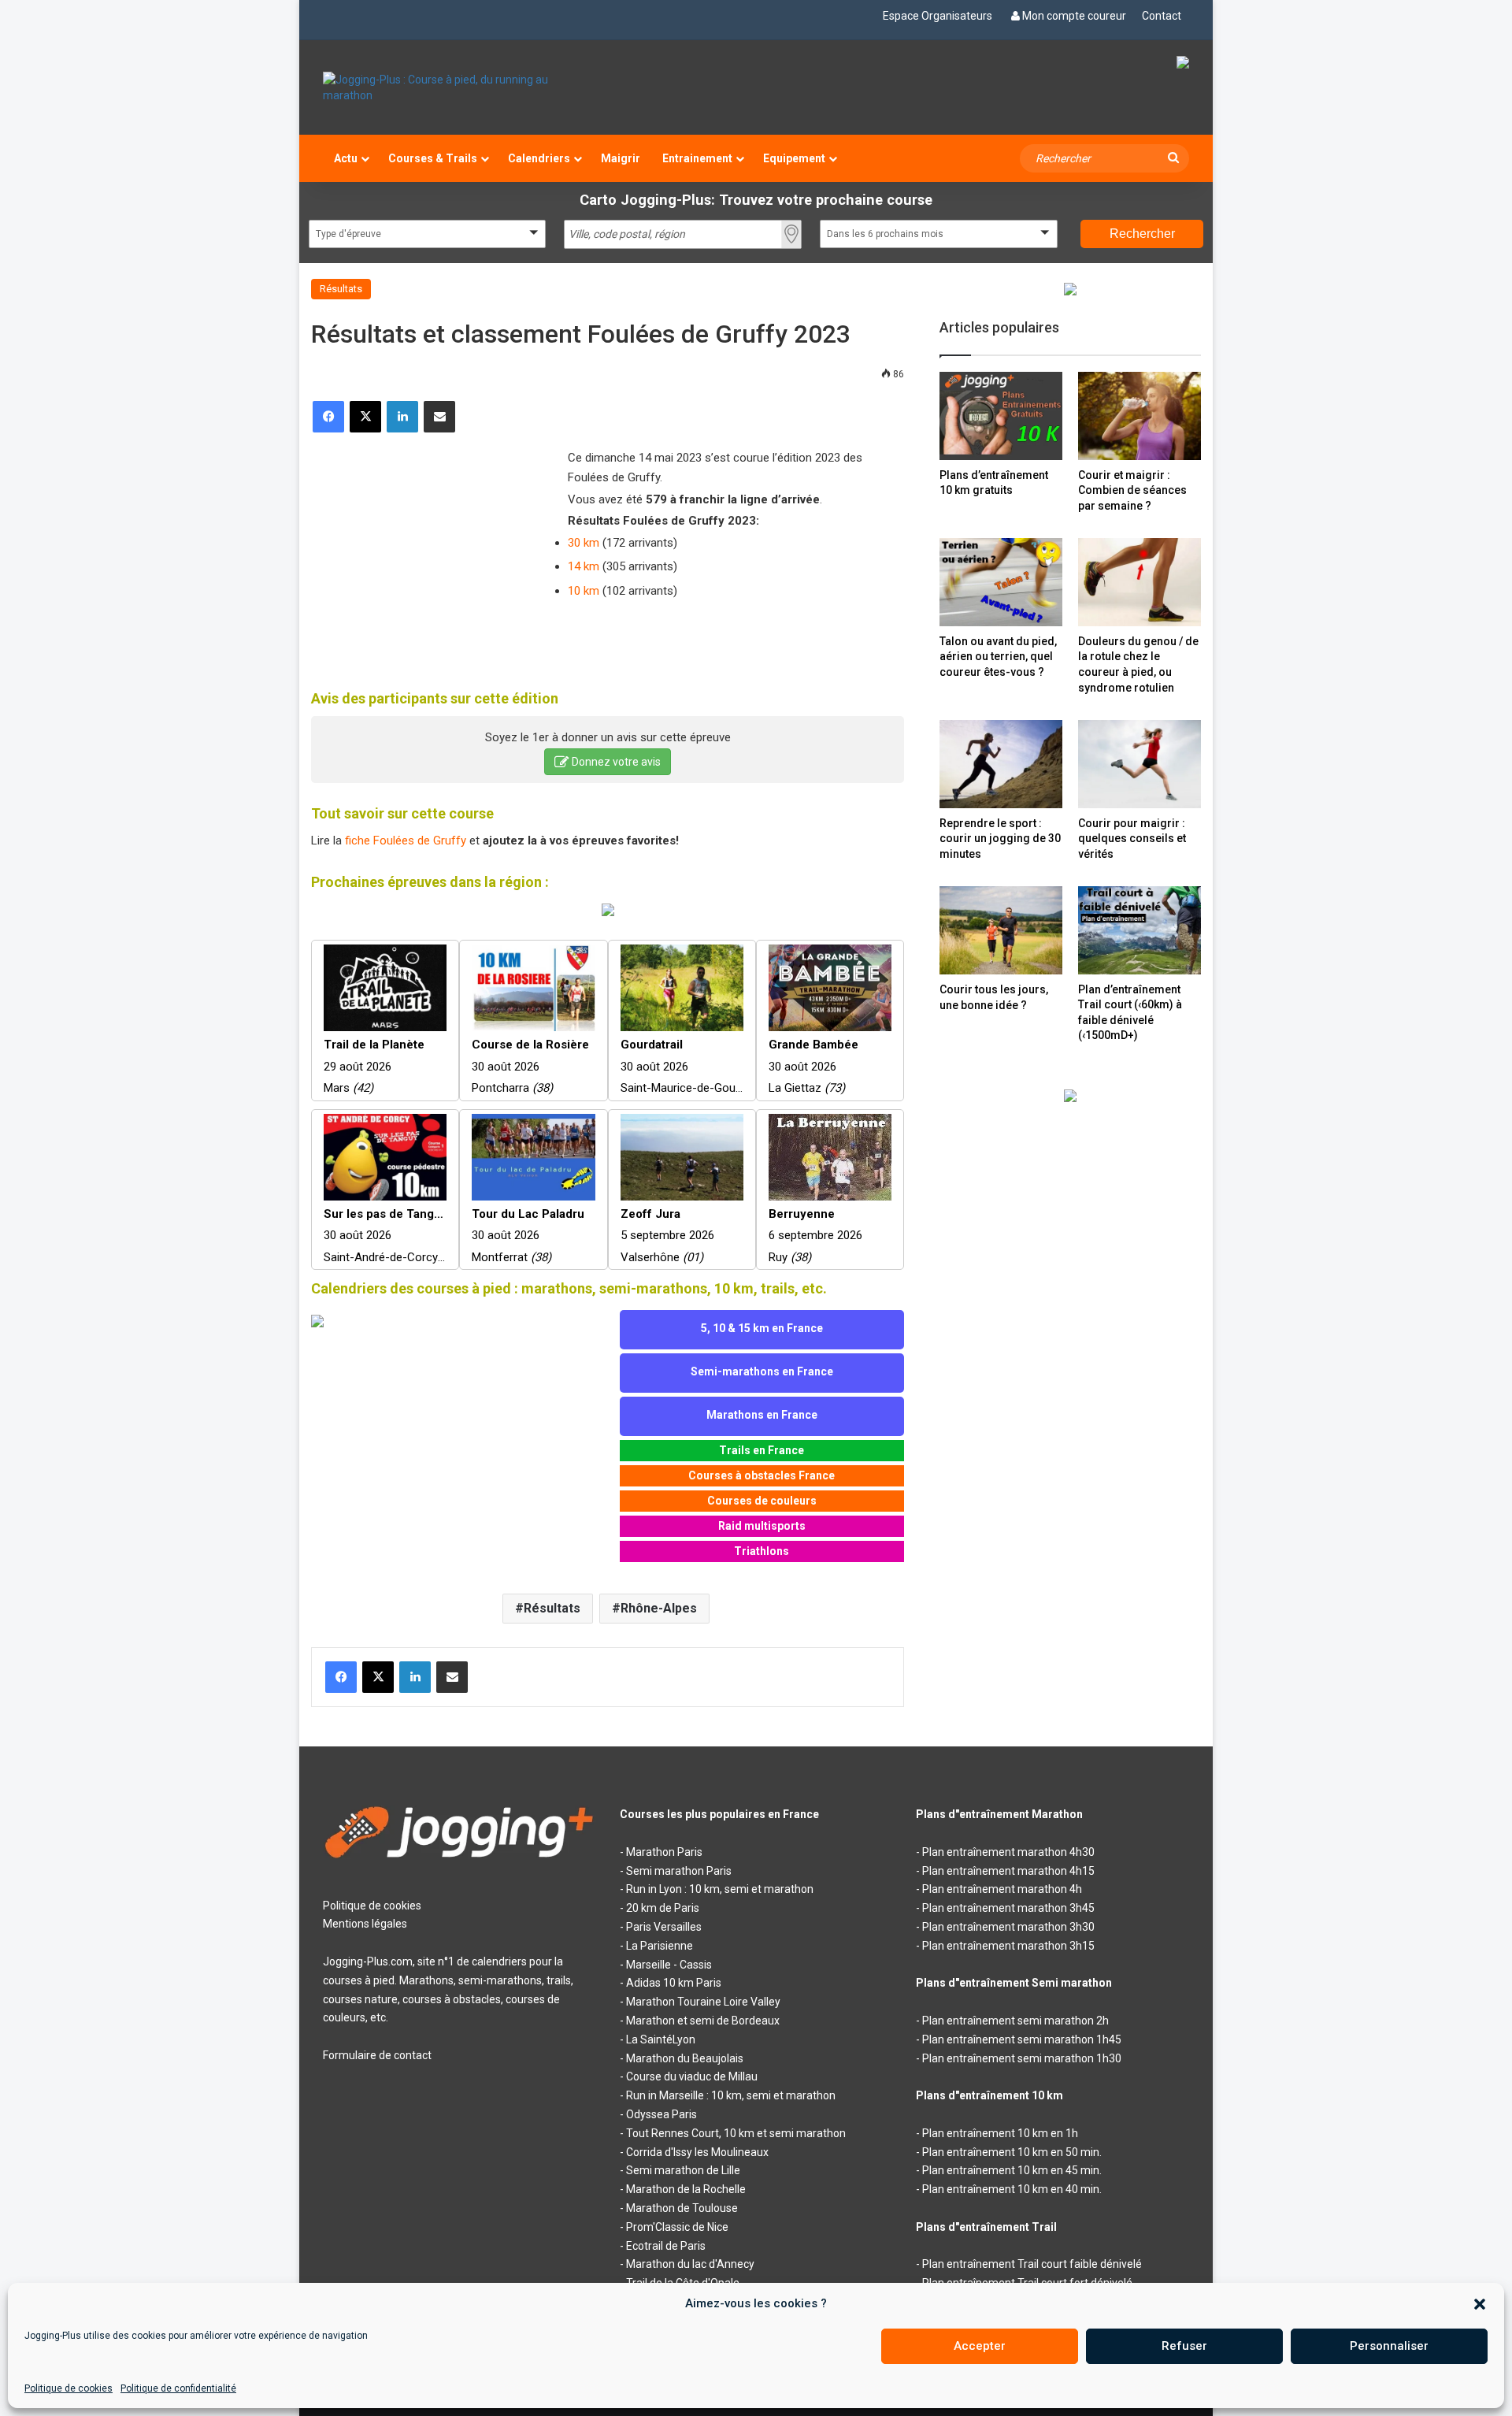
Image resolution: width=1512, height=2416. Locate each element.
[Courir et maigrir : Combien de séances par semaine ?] (1140, 416)
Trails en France (762, 1450)
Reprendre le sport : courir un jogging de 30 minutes (1000, 839)
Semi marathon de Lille (683, 2170)
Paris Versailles (664, 1927)
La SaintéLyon (661, 2039)
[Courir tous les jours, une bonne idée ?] (1001, 930)
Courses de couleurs (762, 1501)
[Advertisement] (429, 551)
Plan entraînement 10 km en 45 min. (1012, 2170)
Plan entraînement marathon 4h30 (1008, 1852)
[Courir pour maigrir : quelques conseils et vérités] (1140, 764)
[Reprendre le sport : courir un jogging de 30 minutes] (1001, 764)
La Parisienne (660, 1946)
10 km (584, 591)
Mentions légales (365, 1924)
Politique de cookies (69, 2388)
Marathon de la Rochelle (686, 2189)
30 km (584, 543)
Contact (1162, 16)
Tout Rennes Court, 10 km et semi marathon (736, 2133)
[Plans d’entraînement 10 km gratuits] (1001, 416)
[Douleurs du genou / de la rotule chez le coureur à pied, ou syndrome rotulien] (1140, 582)
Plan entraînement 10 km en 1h (1000, 2133)
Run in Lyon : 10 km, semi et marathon (720, 1889)
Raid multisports (762, 1526)
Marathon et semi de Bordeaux (703, 2021)
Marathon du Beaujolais (685, 2058)
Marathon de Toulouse (682, 2208)
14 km (584, 566)
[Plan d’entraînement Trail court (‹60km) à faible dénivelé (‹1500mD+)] (1140, 930)
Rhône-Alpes (659, 1608)
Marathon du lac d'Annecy (690, 2264)
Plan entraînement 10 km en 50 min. (1012, 2152)
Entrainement (697, 158)
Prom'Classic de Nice (677, 2227)
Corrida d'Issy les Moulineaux (697, 2152)
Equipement (794, 158)
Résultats (341, 289)
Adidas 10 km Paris (674, 1983)
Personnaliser (1389, 2346)
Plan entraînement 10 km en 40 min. (1012, 2189)
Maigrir (621, 158)
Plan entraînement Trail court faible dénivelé (1032, 2264)
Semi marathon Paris (679, 1871)
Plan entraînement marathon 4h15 (1008, 1871)
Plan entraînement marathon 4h (1002, 1889)
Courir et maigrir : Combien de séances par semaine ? (1132, 490)
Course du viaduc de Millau (692, 2076)
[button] (1480, 2304)
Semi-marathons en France (762, 1371)
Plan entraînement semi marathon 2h (1015, 2021)
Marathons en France (762, 1415)
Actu (346, 158)
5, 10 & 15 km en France (762, 1328)
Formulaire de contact (377, 2055)
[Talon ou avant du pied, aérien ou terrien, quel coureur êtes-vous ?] (1001, 582)
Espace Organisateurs (938, 16)
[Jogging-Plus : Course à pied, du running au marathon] (460, 87)
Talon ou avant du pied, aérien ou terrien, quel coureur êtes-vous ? (998, 657)
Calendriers (539, 158)
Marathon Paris (664, 1852)
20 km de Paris (663, 1908)
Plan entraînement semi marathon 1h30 (1022, 2058)
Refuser (1184, 2346)
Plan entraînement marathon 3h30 (1008, 1927)
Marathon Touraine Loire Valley (703, 2002)
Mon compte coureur (1074, 16)
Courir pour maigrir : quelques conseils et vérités (1132, 839)
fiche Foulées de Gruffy (406, 841)
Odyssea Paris (661, 2114)
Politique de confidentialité (178, 2388)
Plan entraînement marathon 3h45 (1008, 1908)
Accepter (980, 2346)
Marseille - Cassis (669, 1965)
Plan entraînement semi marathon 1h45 (1022, 2039)
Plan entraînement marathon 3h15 (1008, 1946)
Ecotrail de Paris (666, 2246)
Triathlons (762, 1551)
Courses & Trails (433, 158)
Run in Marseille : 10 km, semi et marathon (731, 2095)
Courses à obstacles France (762, 1475)
